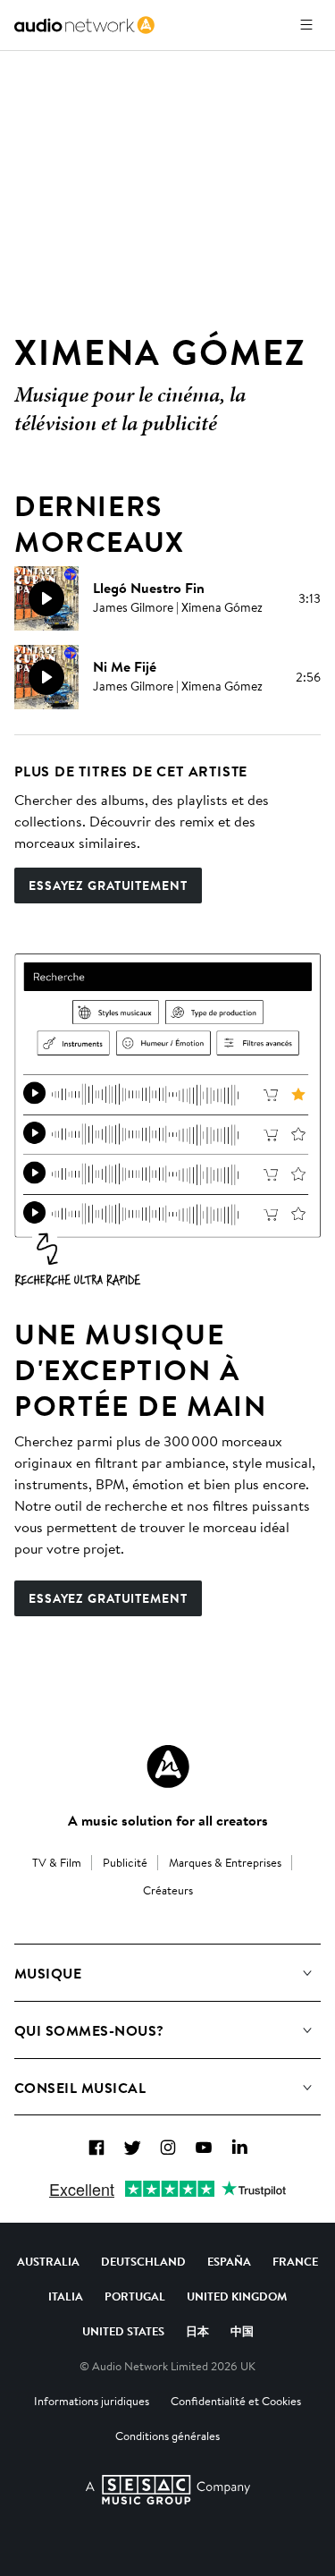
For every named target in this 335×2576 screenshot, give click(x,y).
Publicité (125, 1862)
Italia (66, 2296)
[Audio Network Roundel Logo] (168, 1767)
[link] (84, 25)
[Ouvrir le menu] (306, 25)
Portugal (135, 2296)
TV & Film (57, 1862)
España (229, 2261)
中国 (242, 2331)
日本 (197, 2331)
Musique (48, 1973)
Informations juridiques (92, 2401)
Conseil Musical (80, 2088)
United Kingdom (237, 2296)
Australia (48, 2261)
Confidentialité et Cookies (236, 2401)
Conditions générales (167, 2436)
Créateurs (168, 1890)
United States (123, 2331)
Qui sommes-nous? (89, 2030)
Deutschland (143, 2261)
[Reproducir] (46, 598)
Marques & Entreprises (225, 1862)
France (295, 2261)
